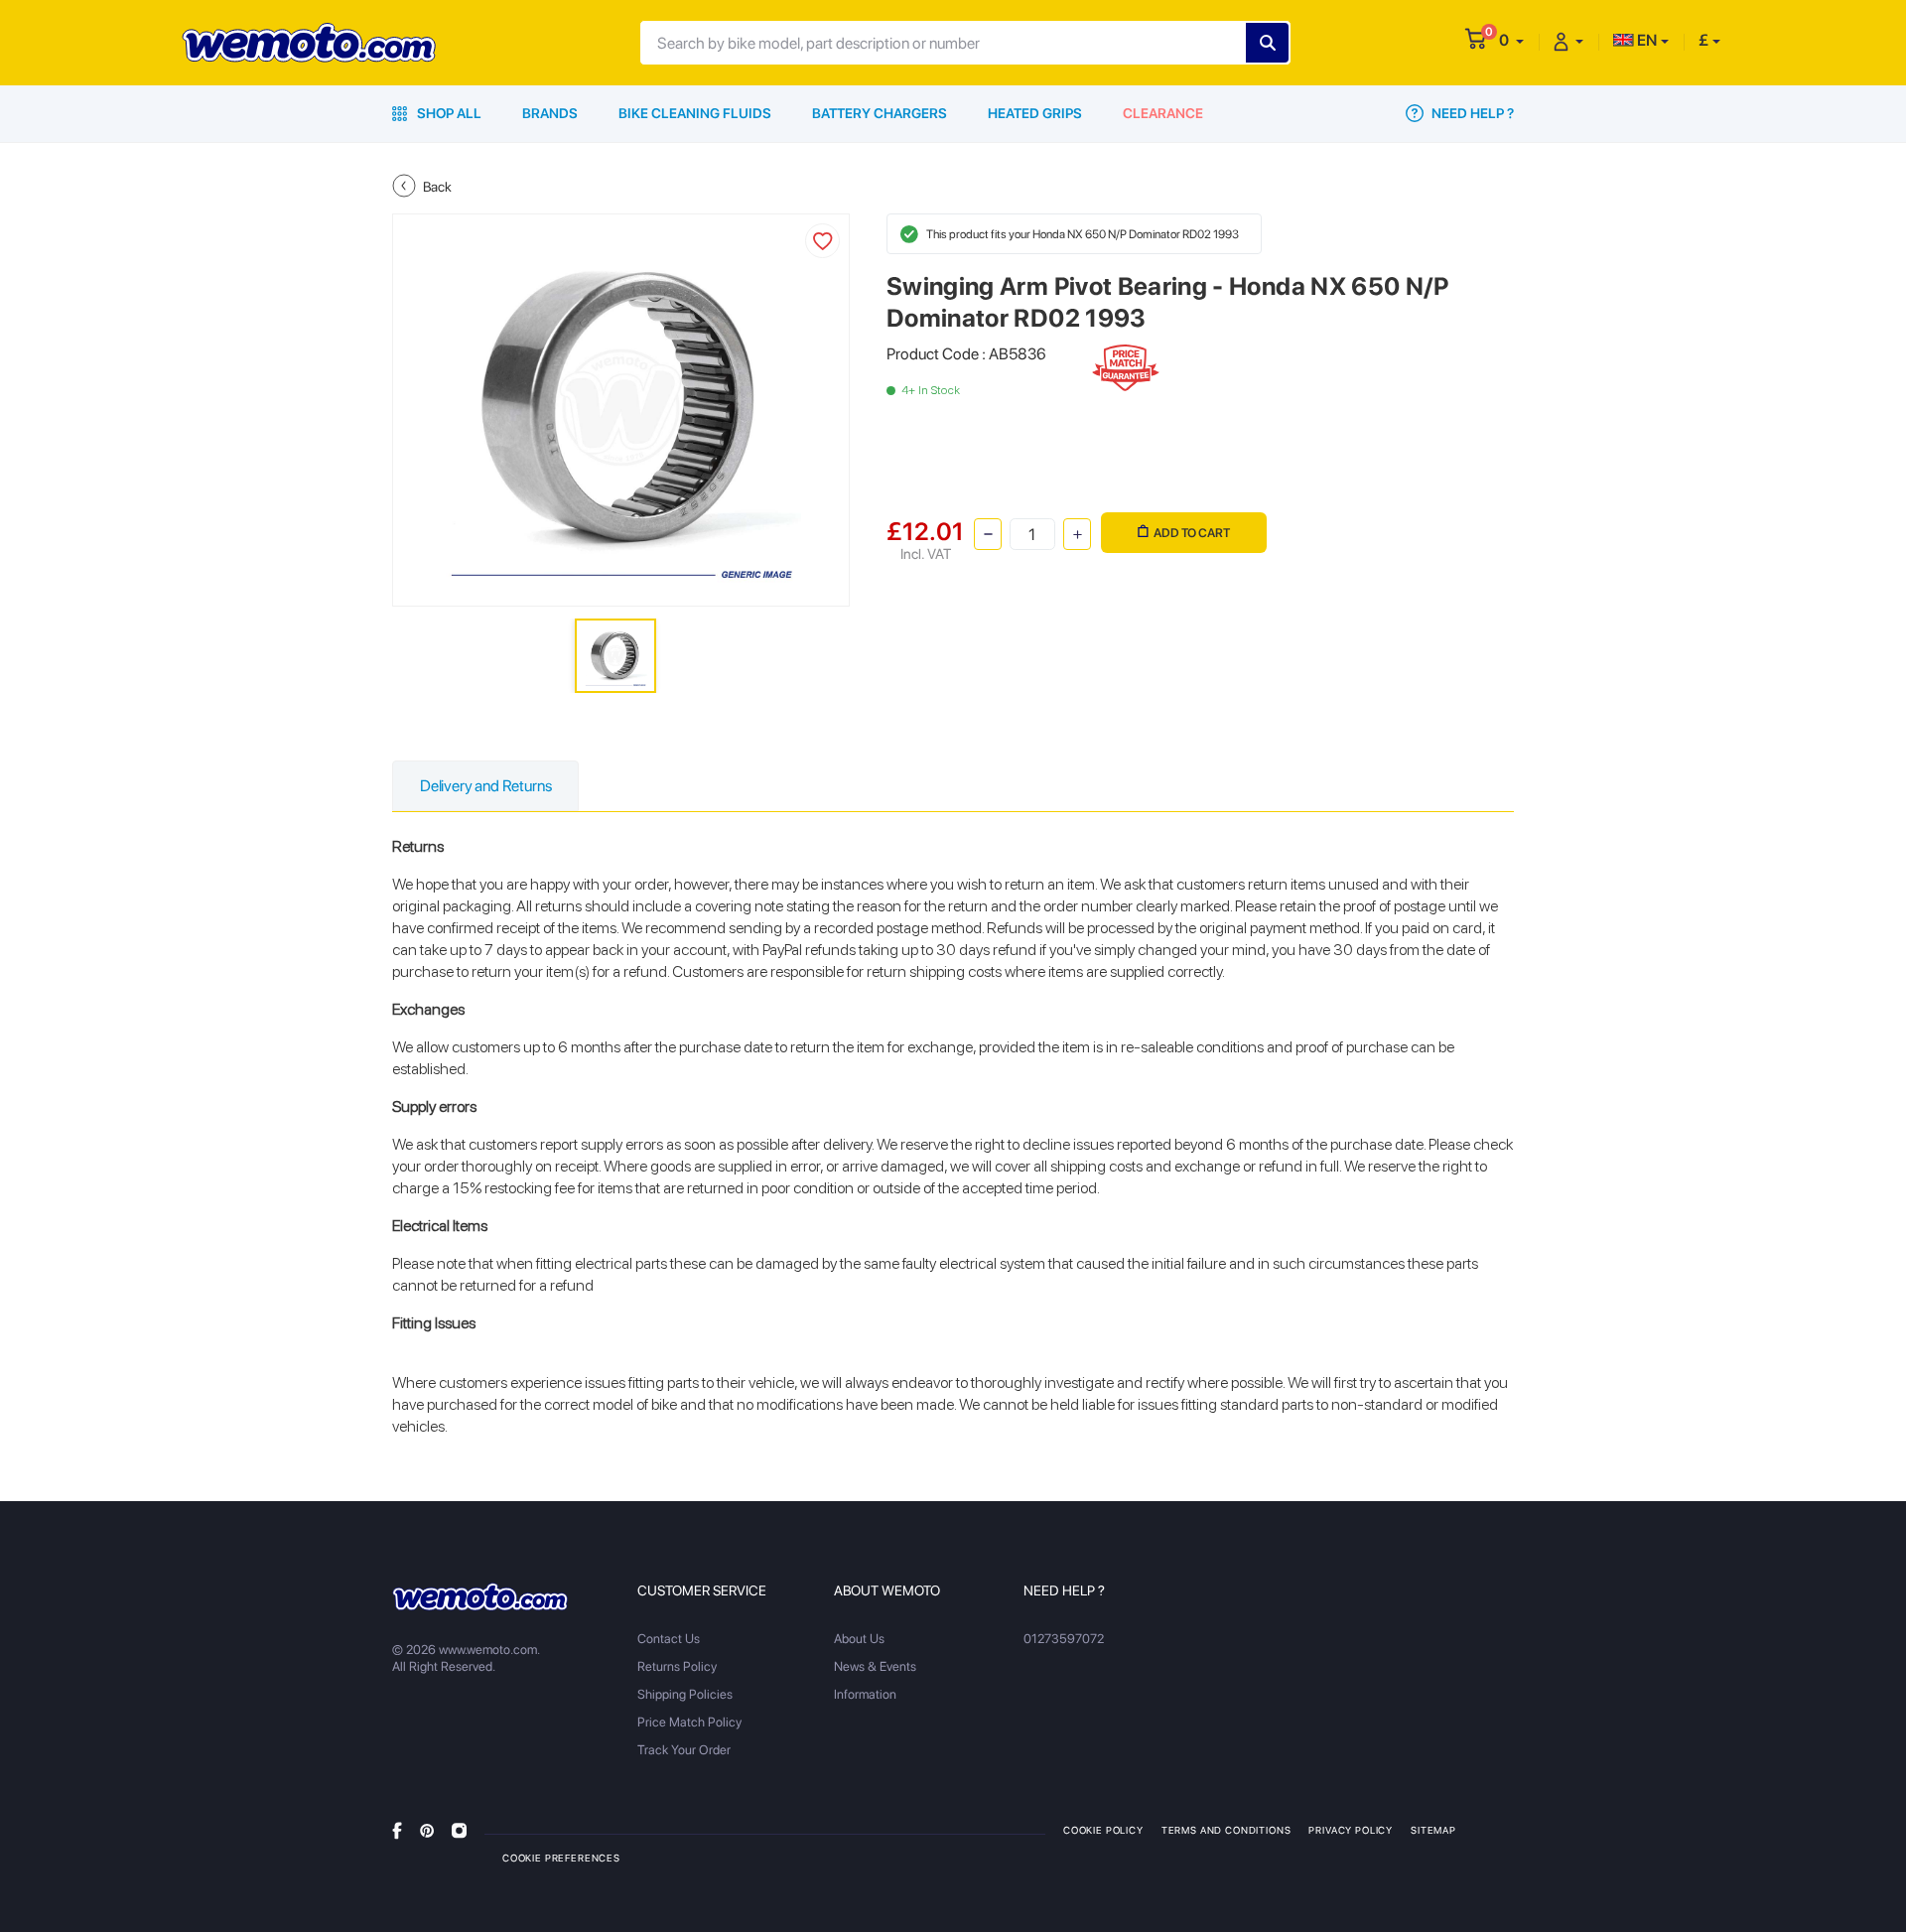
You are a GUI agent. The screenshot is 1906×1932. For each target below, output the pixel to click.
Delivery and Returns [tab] (485, 786)
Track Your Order (684, 1750)
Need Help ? (1471, 113)
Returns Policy (677, 1666)
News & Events (875, 1666)
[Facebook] (397, 1829)
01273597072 (1064, 1639)
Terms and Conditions (1226, 1830)
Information (865, 1694)
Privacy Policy (1351, 1830)
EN (1645, 40)
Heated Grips (1035, 113)
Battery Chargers (880, 113)
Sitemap (1433, 1830)
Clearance (1163, 113)
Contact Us (669, 1639)
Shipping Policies (685, 1694)
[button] (1511, 40)
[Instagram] (459, 1829)
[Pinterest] (427, 1829)
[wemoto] (480, 1596)
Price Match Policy (689, 1722)
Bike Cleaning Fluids (695, 113)
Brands (550, 113)
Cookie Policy (1103, 1830)
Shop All (448, 113)
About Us (859, 1639)
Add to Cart (1192, 533)
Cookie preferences (561, 1858)
